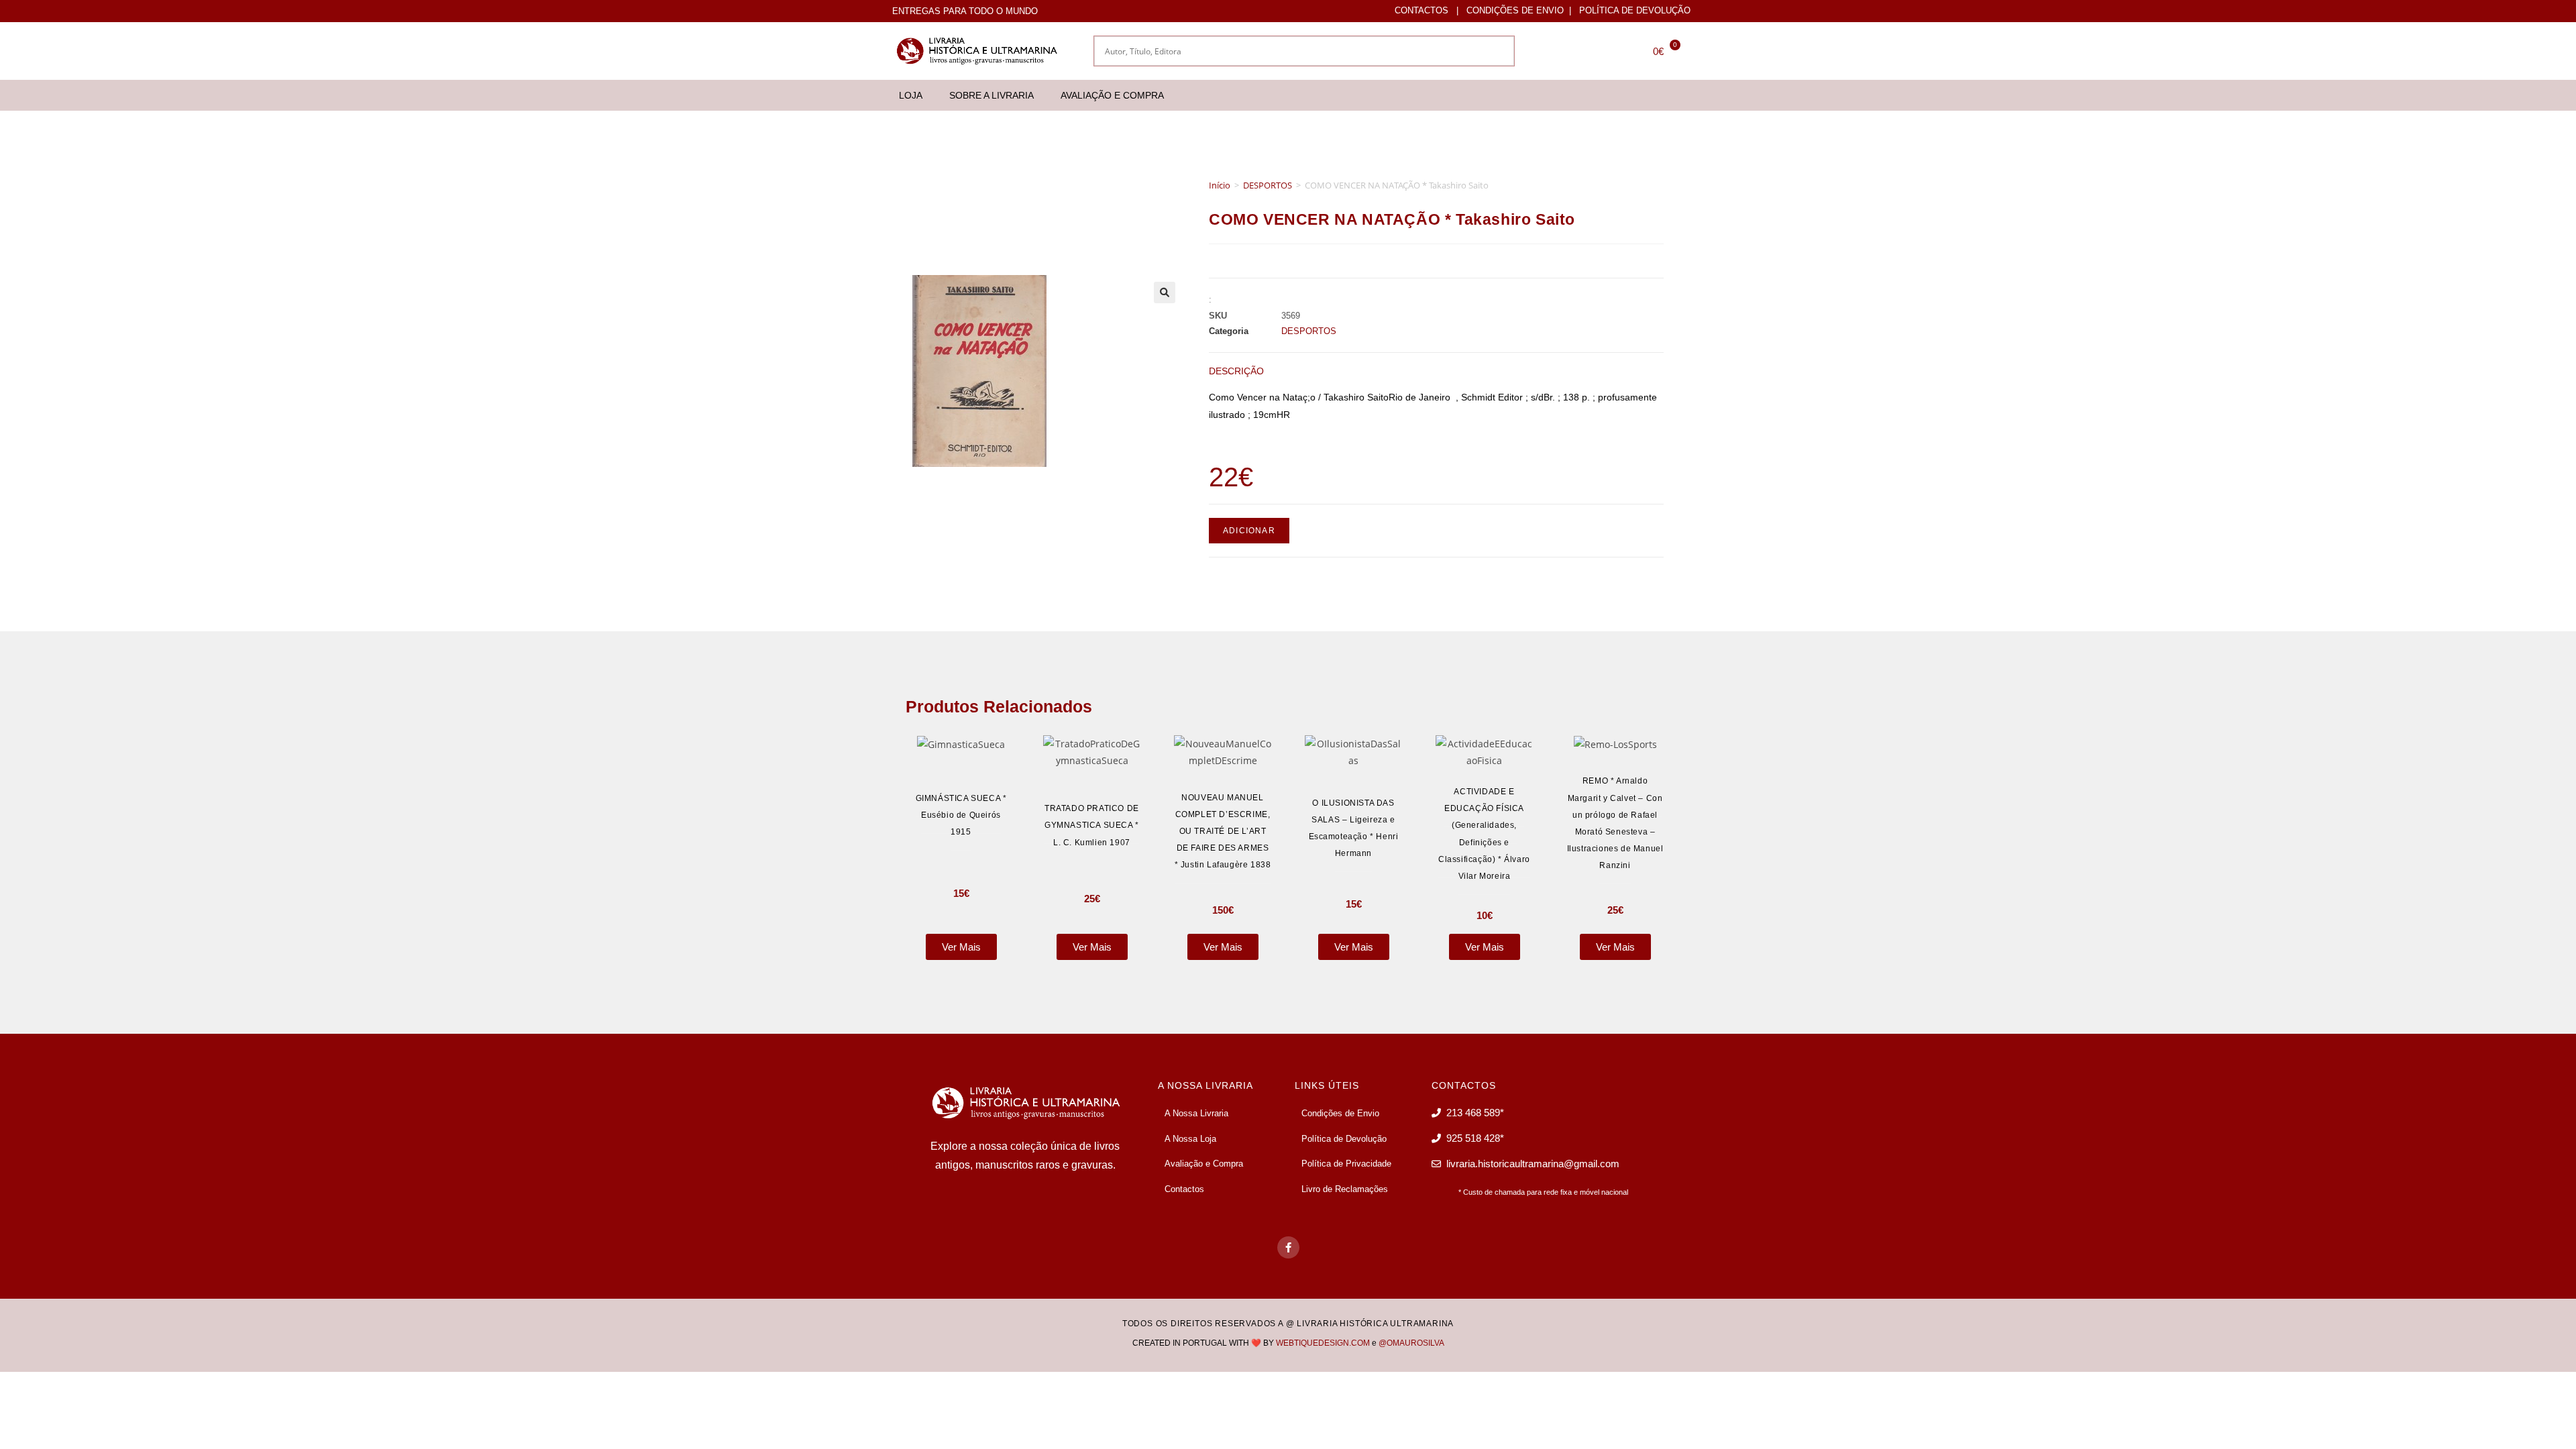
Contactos (1421, 10)
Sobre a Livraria (991, 95)
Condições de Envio (1515, 10)
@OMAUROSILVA (1411, 1343)
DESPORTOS (1268, 185)
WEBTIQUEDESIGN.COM (1323, 1343)
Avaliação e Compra (1112, 95)
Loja (911, 95)
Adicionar (1249, 531)
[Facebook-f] (1288, 1247)
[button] (1165, 292)
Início (1220, 185)
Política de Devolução (1635, 10)
